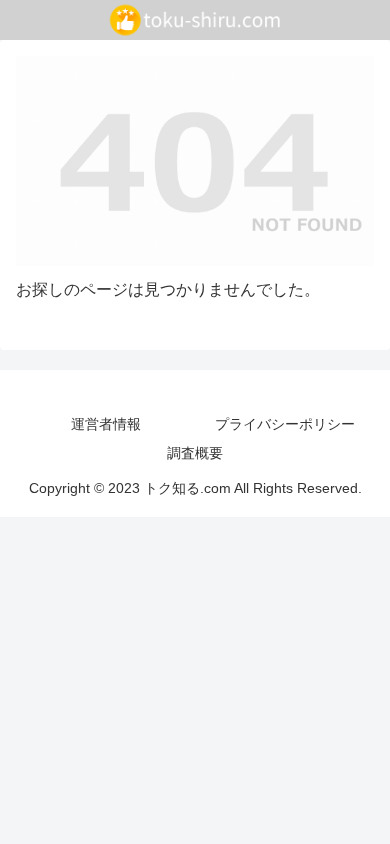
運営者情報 (106, 424)
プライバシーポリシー (285, 424)
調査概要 (195, 453)
